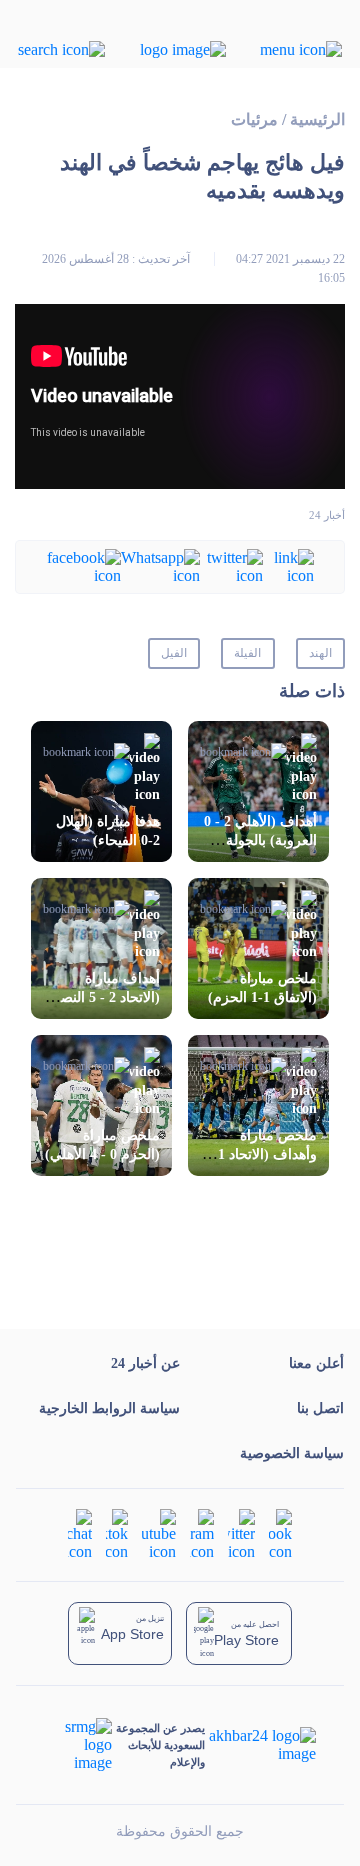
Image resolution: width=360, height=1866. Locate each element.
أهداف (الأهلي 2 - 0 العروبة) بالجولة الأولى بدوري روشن (259, 840)
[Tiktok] (117, 1533)
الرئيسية (317, 119)
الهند (320, 653)
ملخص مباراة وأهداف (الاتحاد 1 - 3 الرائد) (263, 1154)
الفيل (174, 653)
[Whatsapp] (160, 565)
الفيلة (247, 653)
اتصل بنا (320, 1408)
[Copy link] (288, 565)
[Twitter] (231, 565)
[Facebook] (83, 565)
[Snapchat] (80, 1533)
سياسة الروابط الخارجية (109, 1408)
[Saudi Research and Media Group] (78, 1745)
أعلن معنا (316, 1363)
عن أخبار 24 (145, 1363)
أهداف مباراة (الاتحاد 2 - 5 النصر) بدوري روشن (104, 997)
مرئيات (254, 119)
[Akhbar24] (260, 1745)
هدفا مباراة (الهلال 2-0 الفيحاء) (108, 831)
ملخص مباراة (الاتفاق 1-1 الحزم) (262, 988)
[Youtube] (159, 1533)
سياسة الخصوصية (292, 1453)
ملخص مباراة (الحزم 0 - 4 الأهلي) (102, 1145)
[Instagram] (202, 1533)
